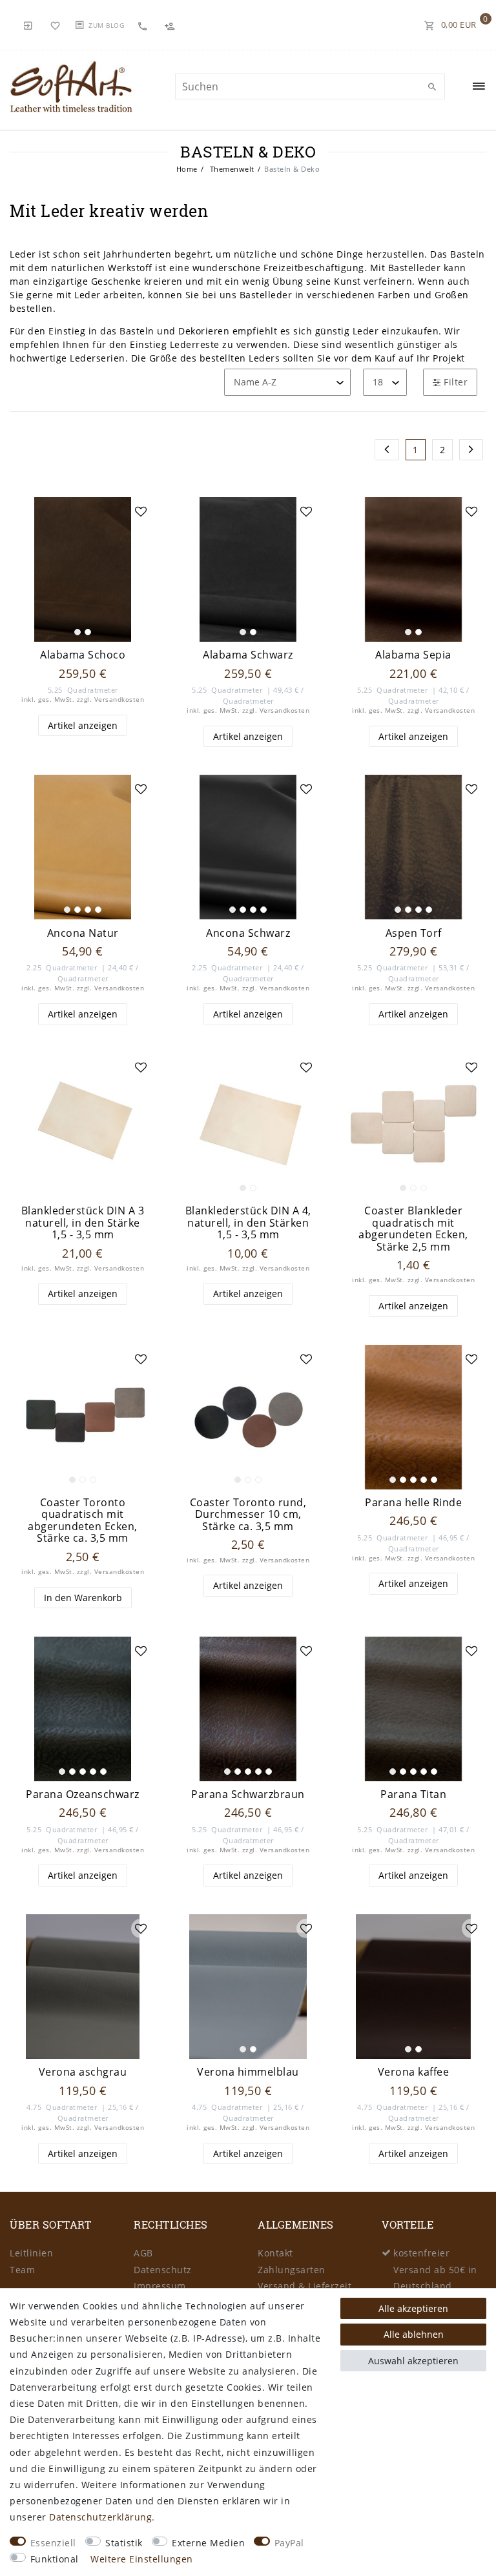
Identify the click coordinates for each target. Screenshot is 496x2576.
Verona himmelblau (248, 2072)
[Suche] (432, 87)
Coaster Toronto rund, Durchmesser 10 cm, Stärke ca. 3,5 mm (248, 1515)
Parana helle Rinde (413, 1503)
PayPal (289, 2543)
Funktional (55, 2559)
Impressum (160, 2286)
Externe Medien (208, 2543)
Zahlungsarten (292, 2270)
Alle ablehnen (414, 2334)
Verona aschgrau (83, 2072)
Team (22, 2270)
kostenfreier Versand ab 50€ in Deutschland (435, 2269)
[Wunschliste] (56, 25)
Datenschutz (163, 2270)
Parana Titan (413, 1794)
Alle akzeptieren (413, 2308)
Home (187, 169)
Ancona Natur (83, 933)
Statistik (124, 2543)
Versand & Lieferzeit (305, 2286)
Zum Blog (106, 25)
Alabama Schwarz (248, 655)
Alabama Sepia (413, 655)
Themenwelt (231, 169)
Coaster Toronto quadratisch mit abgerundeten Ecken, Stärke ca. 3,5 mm (83, 1520)
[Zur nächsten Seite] (471, 450)
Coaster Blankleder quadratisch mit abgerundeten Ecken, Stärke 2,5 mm (413, 1229)
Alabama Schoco (83, 655)
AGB (143, 2253)
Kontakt (275, 2253)
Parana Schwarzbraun (248, 1794)
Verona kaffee (414, 2072)
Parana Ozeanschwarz (83, 1794)
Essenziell (53, 2543)
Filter (455, 382)
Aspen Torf (414, 933)
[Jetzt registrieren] (171, 25)
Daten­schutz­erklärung (100, 2517)
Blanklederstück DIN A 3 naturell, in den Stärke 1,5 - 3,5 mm (83, 1223)
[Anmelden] (28, 25)
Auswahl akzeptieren (413, 2361)
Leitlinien (31, 2253)
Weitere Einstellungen (142, 2559)
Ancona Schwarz (248, 933)
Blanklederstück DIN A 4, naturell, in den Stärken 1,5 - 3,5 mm (248, 1223)
